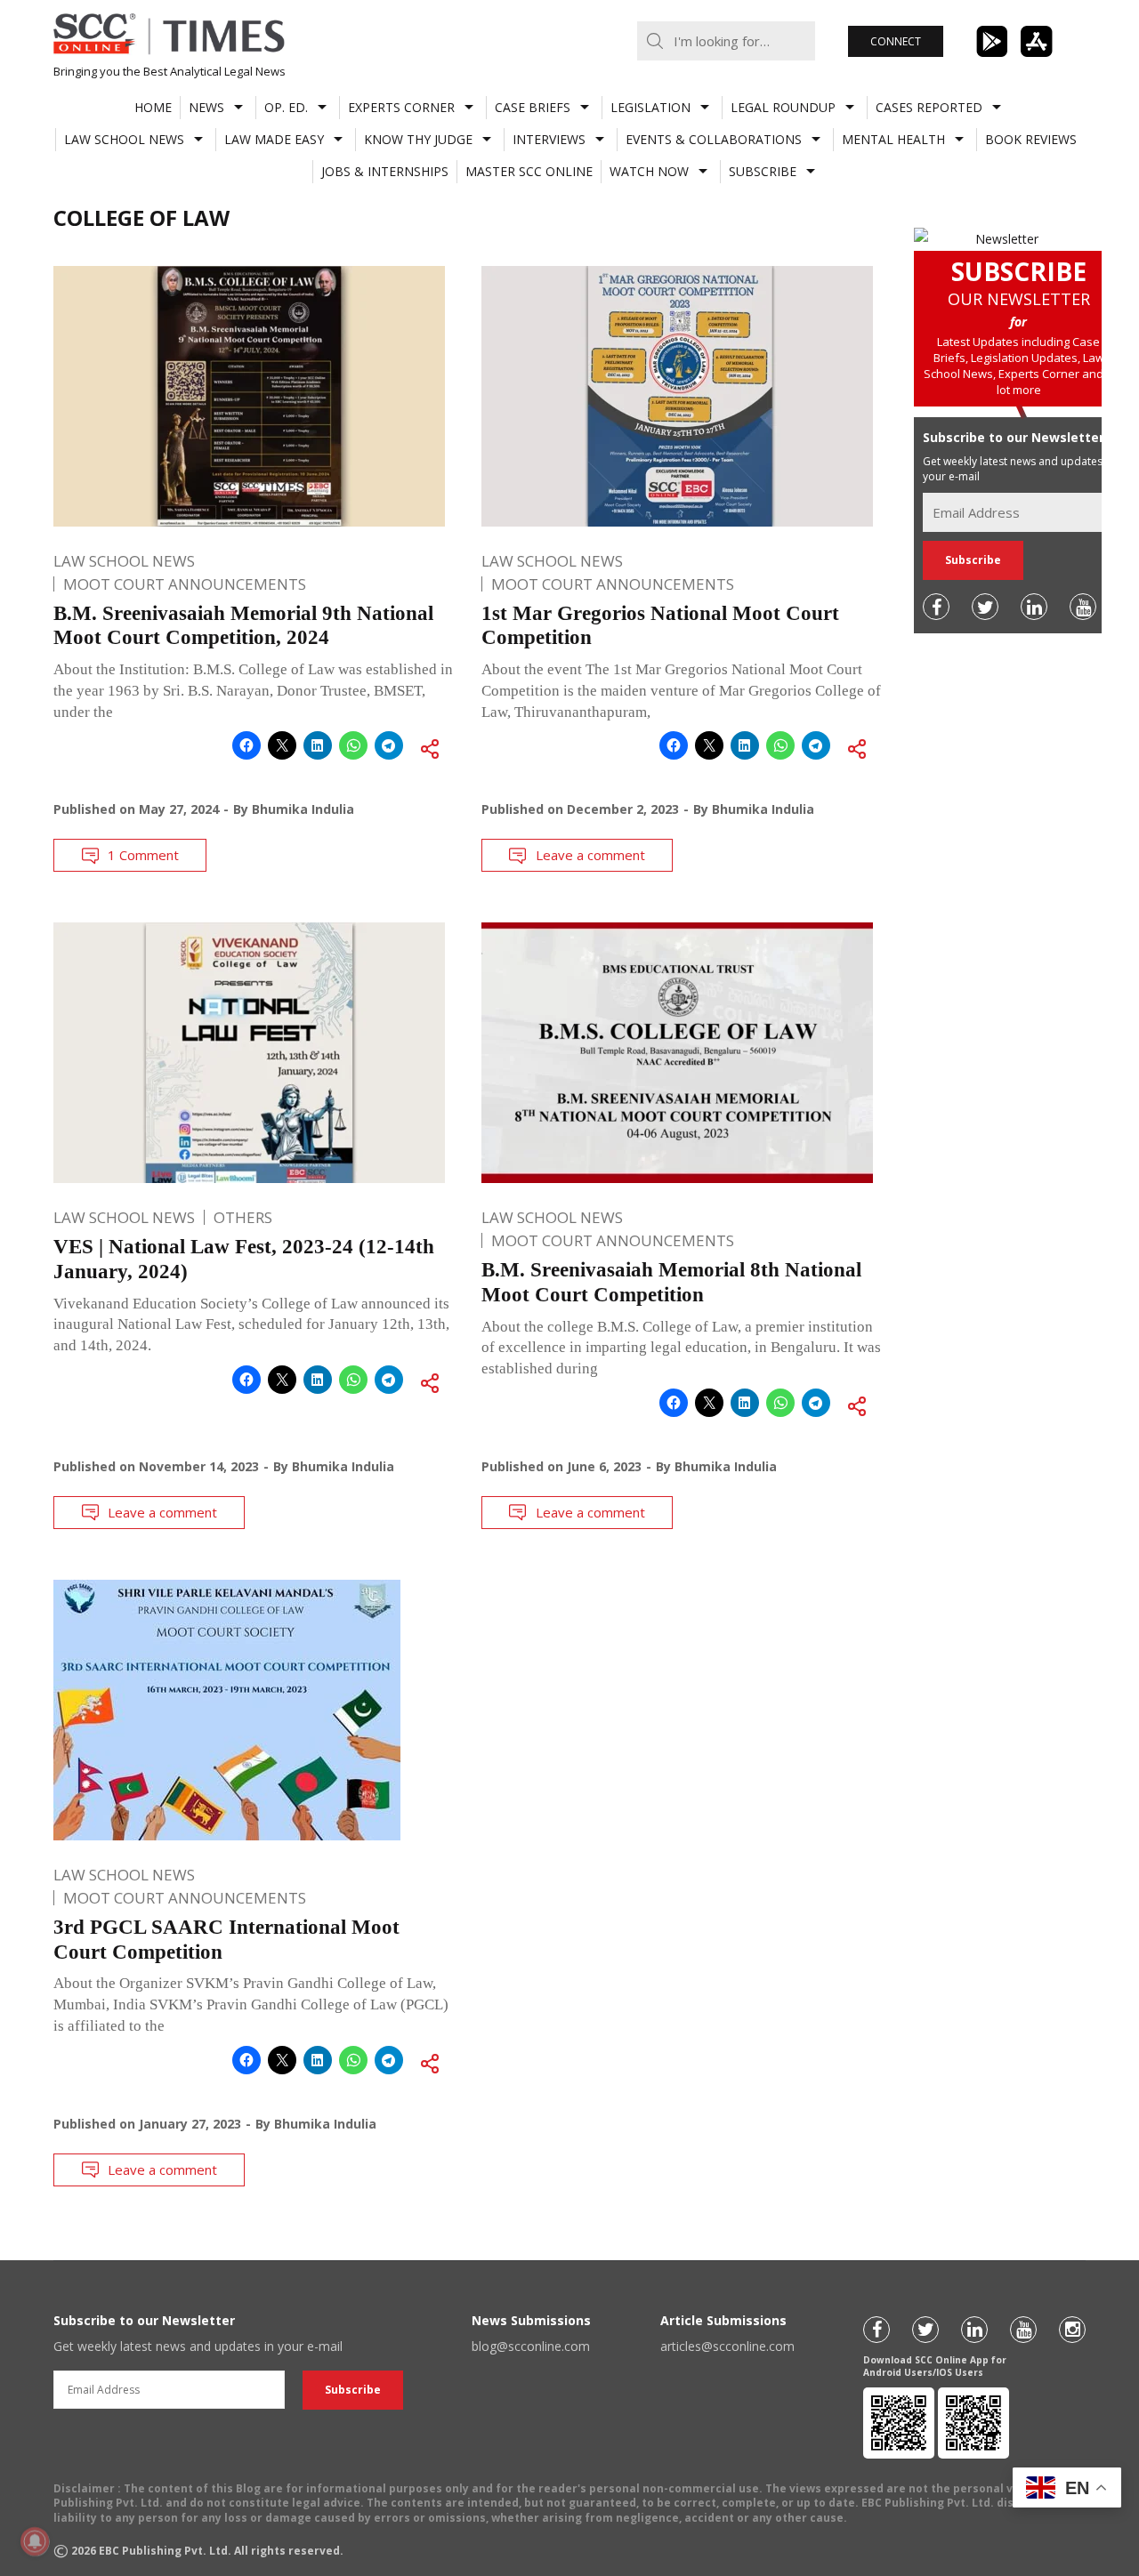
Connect (896, 41)
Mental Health (893, 139)
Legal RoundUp (783, 107)
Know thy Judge (418, 139)
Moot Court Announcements (185, 584)
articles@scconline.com (727, 2346)
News (206, 107)
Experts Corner (401, 107)
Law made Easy (274, 139)
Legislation (650, 107)
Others (243, 1217)
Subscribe (763, 171)
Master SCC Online (529, 171)
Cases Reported (929, 107)
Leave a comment (590, 855)
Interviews (549, 139)
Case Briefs (533, 107)
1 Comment (143, 855)
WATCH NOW (649, 171)
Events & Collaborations (714, 139)
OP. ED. (286, 107)
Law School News (124, 139)
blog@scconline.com (531, 2346)
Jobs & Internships (385, 171)
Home (153, 107)
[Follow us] (936, 607)
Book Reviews (1031, 139)
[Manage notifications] (35, 2541)
